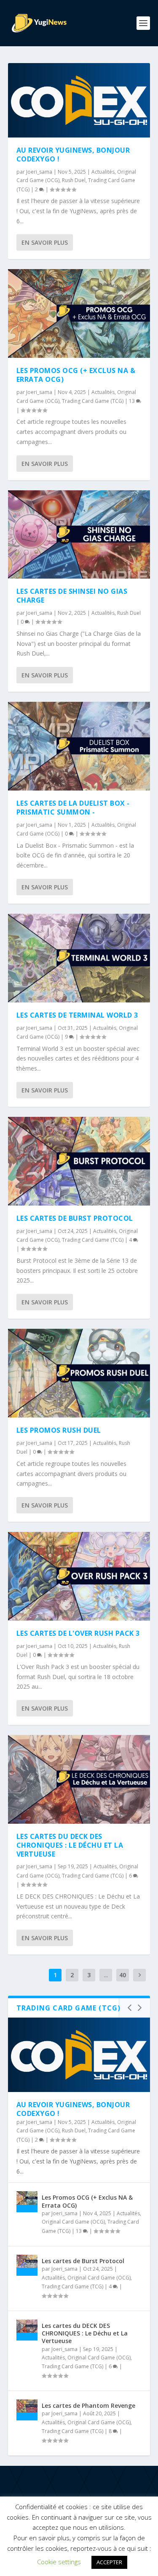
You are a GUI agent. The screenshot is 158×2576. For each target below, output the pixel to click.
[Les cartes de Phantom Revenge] (27, 2410)
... (106, 1975)
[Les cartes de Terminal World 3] (79, 958)
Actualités (103, 172)
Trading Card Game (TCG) (93, 401)
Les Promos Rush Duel (59, 1430)
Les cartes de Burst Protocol (75, 1218)
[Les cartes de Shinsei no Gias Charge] (79, 535)
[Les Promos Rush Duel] (79, 1373)
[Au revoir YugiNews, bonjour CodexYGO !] (79, 100)
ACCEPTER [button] (109, 2562)
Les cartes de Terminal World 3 (77, 1015)
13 (133, 401)
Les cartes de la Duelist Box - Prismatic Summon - (73, 808)
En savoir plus (45, 242)
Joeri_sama (39, 172)
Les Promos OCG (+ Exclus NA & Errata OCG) (76, 375)
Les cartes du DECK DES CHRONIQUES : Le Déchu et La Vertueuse (70, 1845)
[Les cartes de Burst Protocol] (79, 1161)
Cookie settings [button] (59, 2562)
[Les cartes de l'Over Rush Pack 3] (79, 1576)
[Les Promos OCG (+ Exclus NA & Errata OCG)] (79, 313)
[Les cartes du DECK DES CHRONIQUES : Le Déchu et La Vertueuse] (79, 1779)
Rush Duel (74, 180)
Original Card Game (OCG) (73, 2222)
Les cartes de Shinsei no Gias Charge (72, 596)
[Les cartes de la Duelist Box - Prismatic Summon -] (79, 746)
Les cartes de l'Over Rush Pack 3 (78, 1633)
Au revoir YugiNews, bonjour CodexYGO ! (73, 155)
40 (123, 1975)
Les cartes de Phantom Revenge (88, 2405)
